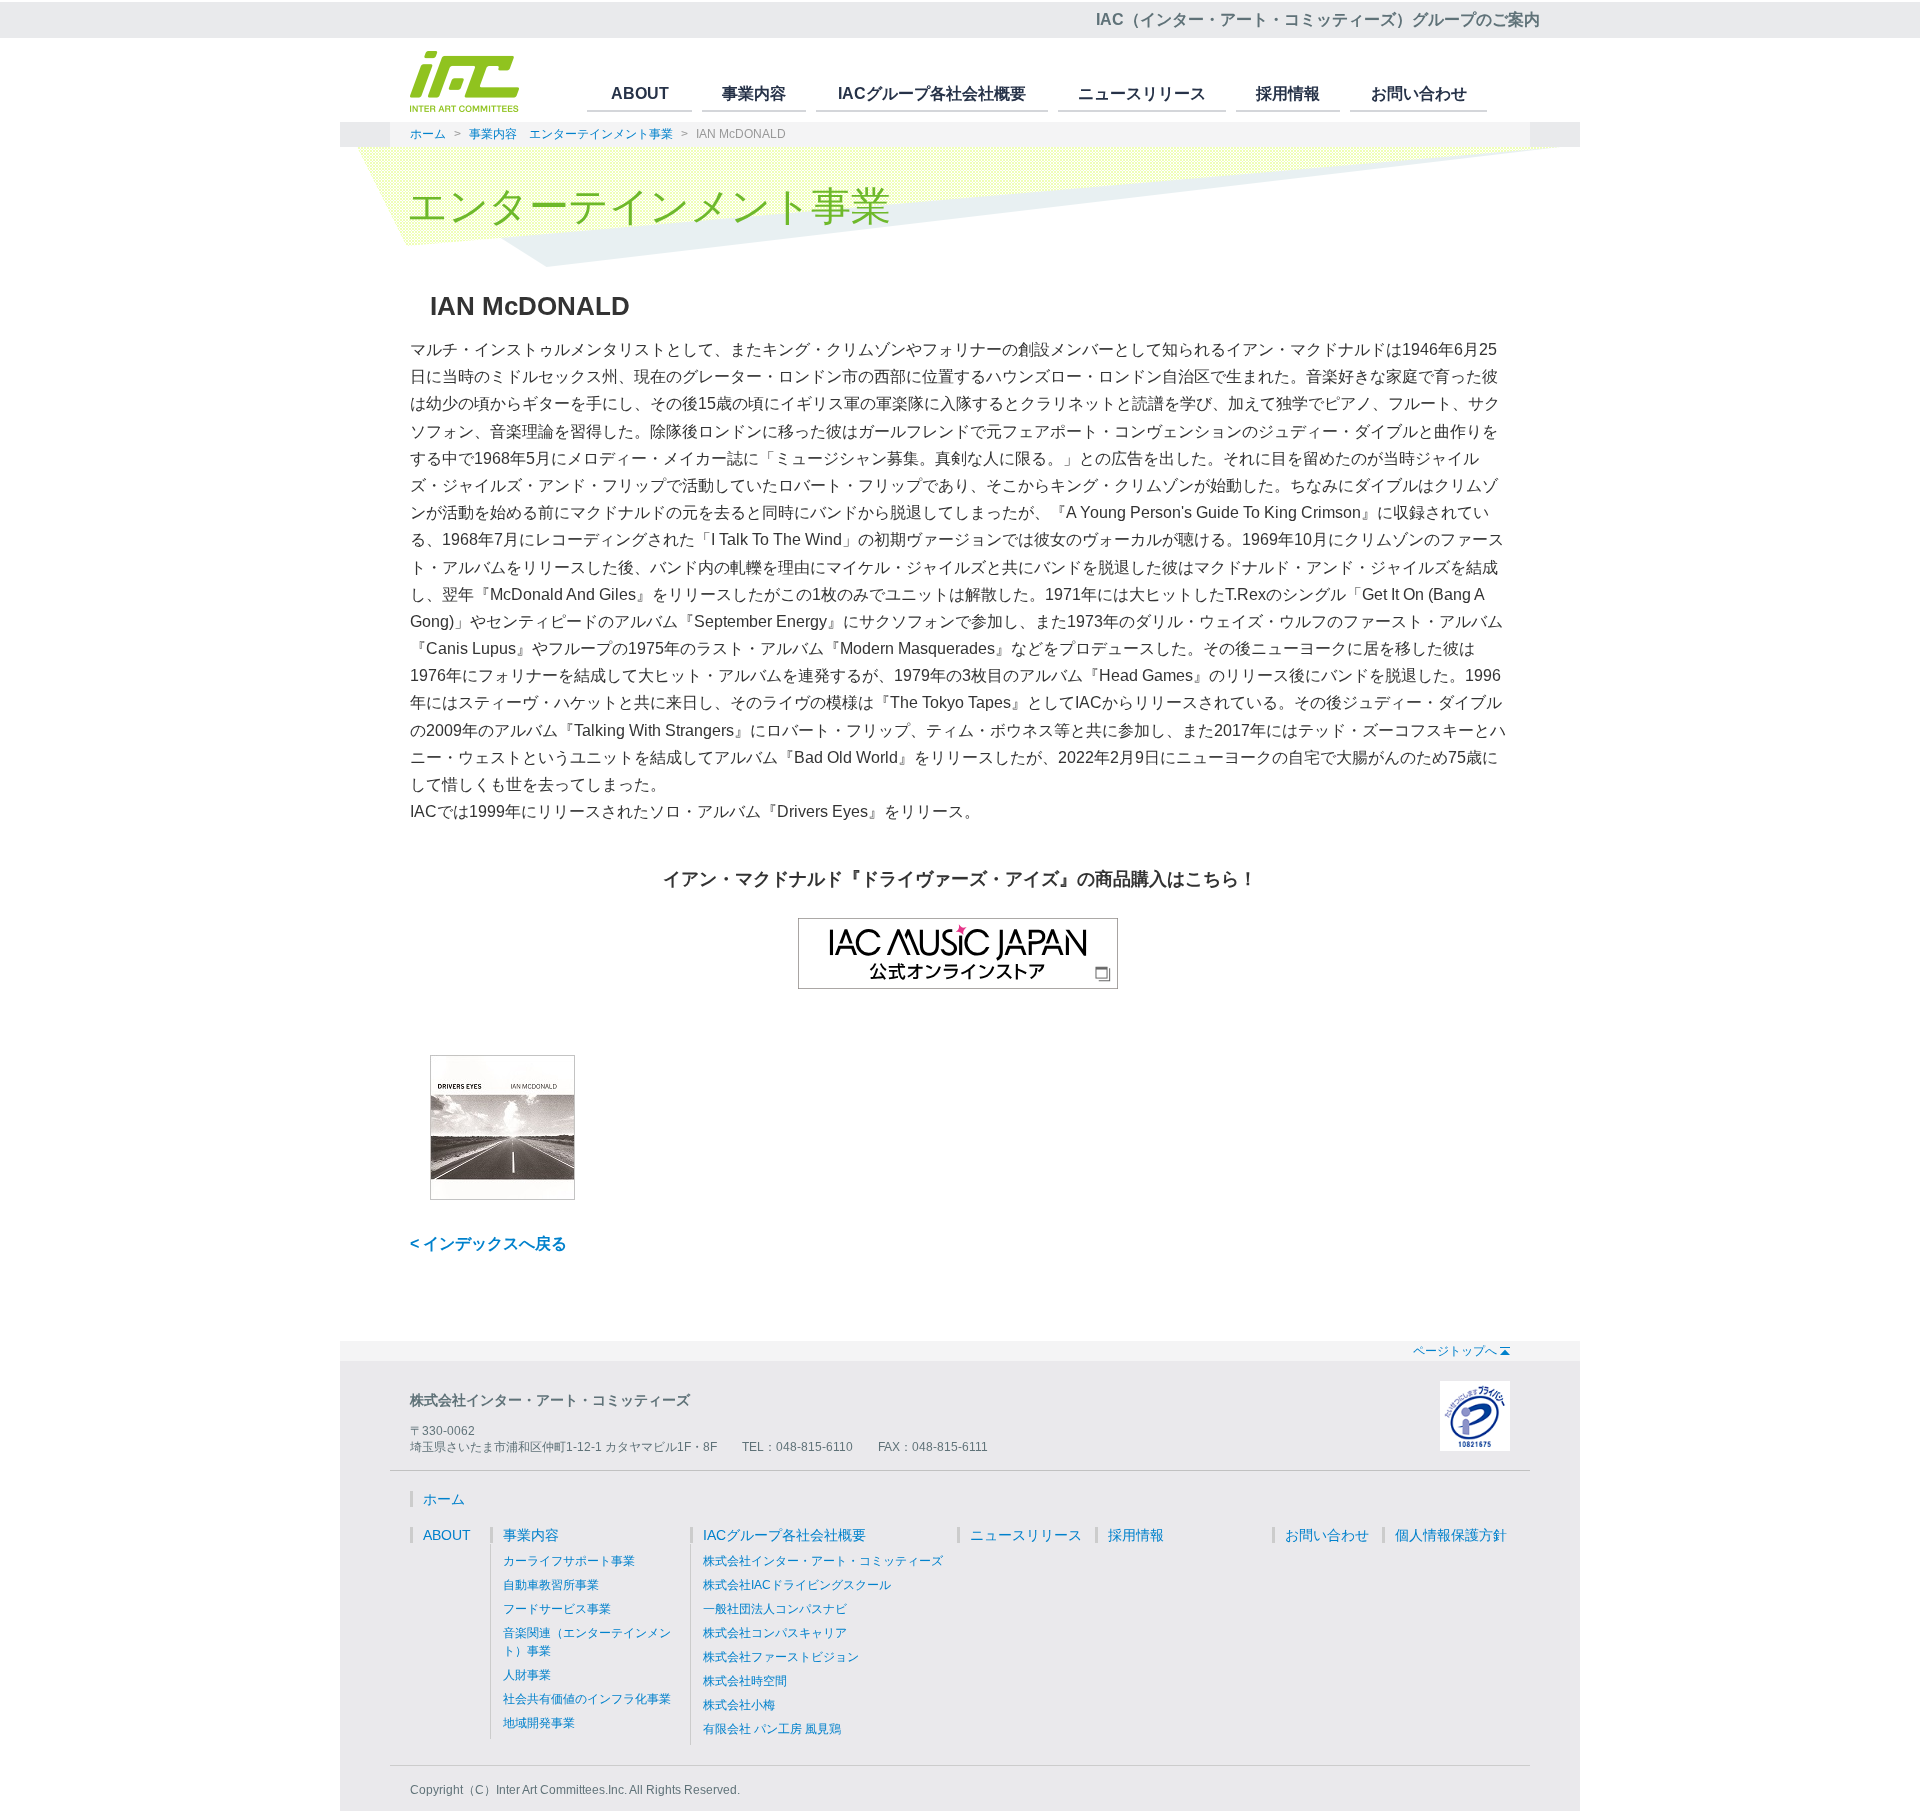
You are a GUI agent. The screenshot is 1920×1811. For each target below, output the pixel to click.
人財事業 (527, 1675)
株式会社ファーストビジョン (781, 1657)
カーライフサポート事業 (569, 1561)
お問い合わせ (1419, 93)
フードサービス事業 (557, 1609)
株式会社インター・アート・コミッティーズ (823, 1561)
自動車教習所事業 (551, 1585)
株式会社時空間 (745, 1681)
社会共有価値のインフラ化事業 (587, 1699)
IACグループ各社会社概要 (932, 93)
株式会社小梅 (739, 1705)
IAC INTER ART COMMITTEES (464, 81)
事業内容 (754, 93)
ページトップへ (1455, 1351)
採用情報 (1288, 93)
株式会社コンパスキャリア (775, 1633)
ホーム (428, 134)
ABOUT (640, 93)
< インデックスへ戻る (488, 1243)
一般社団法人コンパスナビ (775, 1609)
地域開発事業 (539, 1723)
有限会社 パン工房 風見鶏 (772, 1729)
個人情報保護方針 (1451, 1535)
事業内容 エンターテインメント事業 (571, 134)
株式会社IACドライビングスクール (797, 1585)
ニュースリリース (1142, 93)
